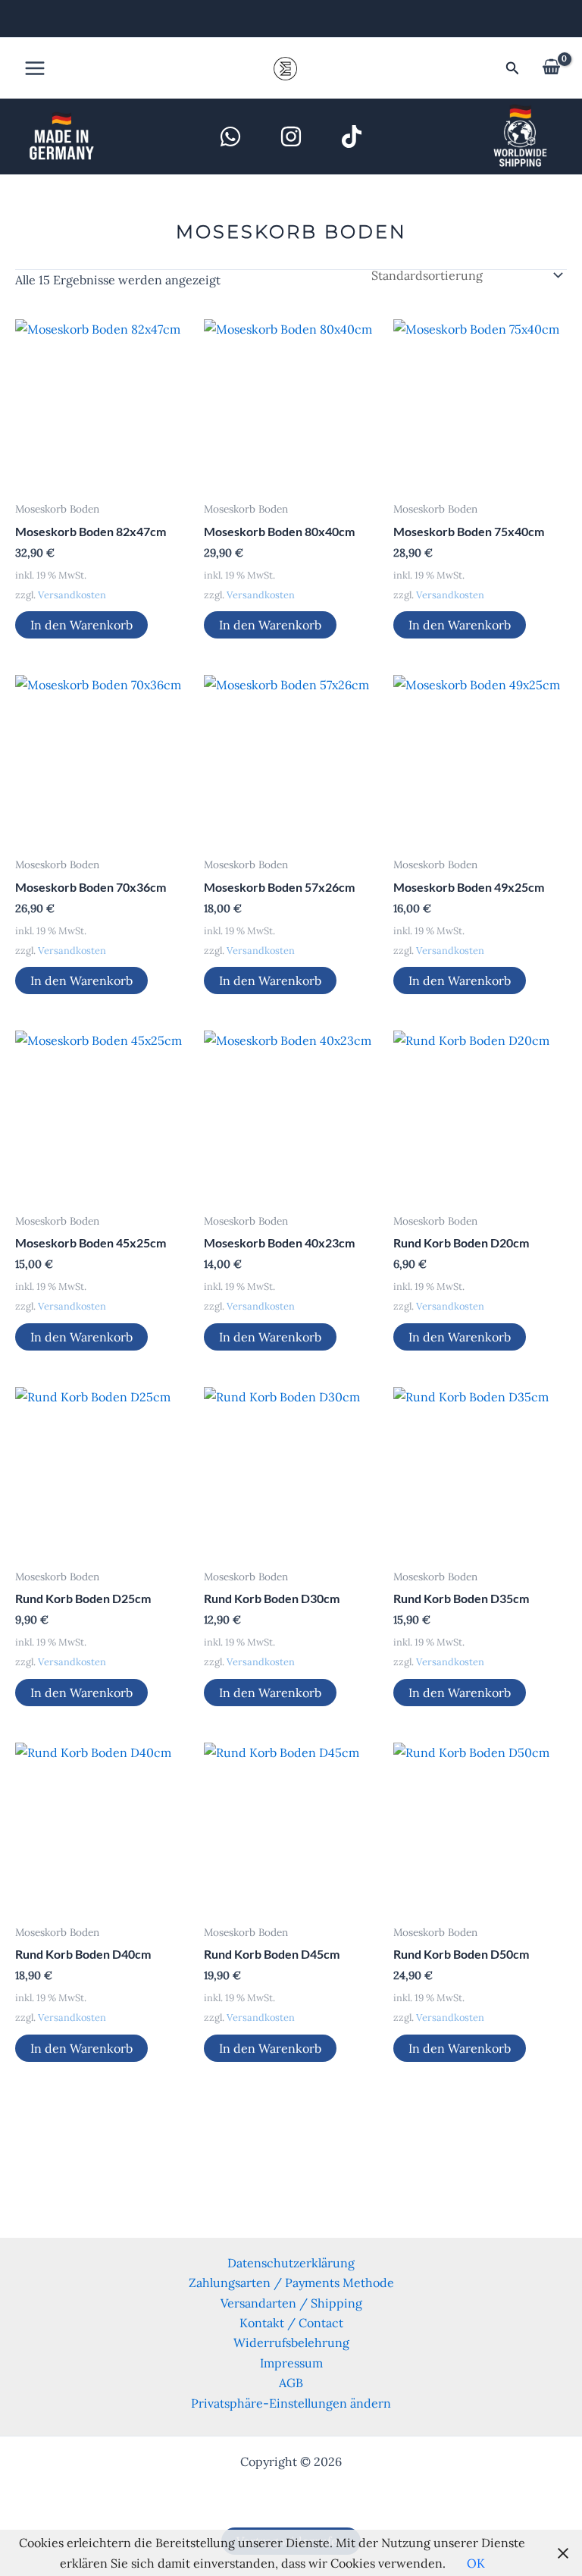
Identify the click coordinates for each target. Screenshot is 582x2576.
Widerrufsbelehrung (291, 2342)
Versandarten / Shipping (291, 2303)
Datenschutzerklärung (291, 2263)
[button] (513, 69)
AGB (291, 2383)
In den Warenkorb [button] (81, 625)
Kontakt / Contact (291, 2323)
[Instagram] (291, 136)
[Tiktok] (352, 136)
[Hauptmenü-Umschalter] (35, 68)
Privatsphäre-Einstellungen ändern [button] (291, 2403)
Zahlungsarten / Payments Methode (291, 2283)
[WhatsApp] (230, 136)
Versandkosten (72, 595)
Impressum (291, 2363)
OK (476, 2563)
